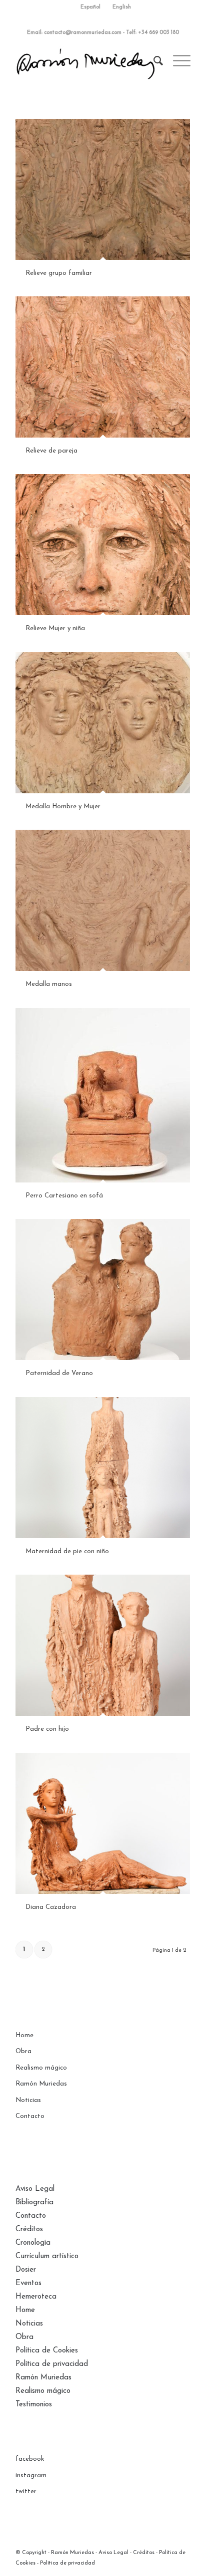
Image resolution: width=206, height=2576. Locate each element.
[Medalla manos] (103, 900)
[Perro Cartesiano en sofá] (103, 1095)
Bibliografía (34, 2203)
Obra (23, 2051)
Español (90, 7)
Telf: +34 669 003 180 (152, 33)
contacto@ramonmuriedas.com (83, 33)
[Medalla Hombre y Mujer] (103, 722)
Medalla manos (49, 984)
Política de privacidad (52, 2364)
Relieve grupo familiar (59, 273)
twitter (26, 2491)
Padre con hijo (47, 1729)
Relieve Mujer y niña (55, 628)
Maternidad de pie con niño (67, 1551)
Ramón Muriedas (41, 2084)
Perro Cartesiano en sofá (64, 1196)
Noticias (28, 2100)
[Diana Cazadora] (103, 1823)
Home (24, 2035)
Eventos (28, 2283)
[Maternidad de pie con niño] (103, 1467)
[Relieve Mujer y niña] (103, 544)
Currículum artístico (47, 2256)
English (122, 7)
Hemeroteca (36, 2297)
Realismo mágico (41, 2068)
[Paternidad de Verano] (103, 1289)
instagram (31, 2475)
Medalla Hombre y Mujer (63, 807)
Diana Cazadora (51, 1907)
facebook (30, 2459)
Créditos (29, 2229)
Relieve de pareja (51, 451)
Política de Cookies (47, 2351)
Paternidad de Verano (59, 1373)
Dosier (26, 2270)
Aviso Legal (35, 2189)
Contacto (30, 2116)
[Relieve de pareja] (103, 367)
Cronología (33, 2243)
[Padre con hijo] (103, 1645)
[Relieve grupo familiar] (103, 189)
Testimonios (34, 2405)
